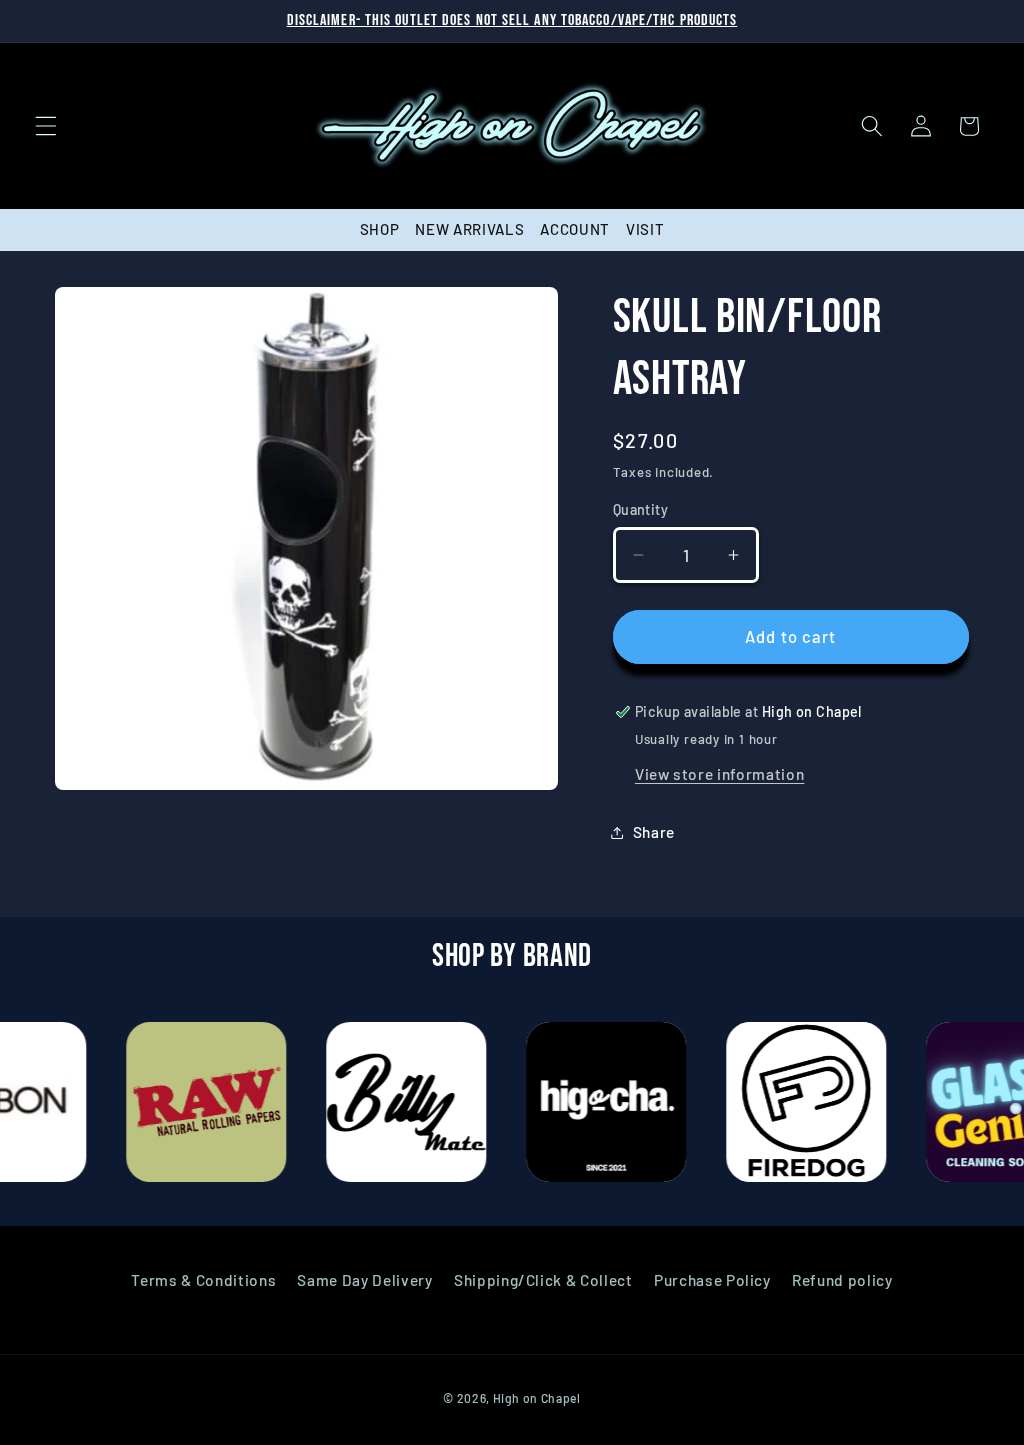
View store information (720, 774)
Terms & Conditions (203, 1280)
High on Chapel (537, 1398)
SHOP (380, 229)
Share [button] (654, 832)
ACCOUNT (575, 229)
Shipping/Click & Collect (543, 1280)
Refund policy (842, 1280)
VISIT (645, 229)
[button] (46, 126)
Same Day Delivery (364, 1280)
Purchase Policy (712, 1280)
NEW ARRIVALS (469, 229)
